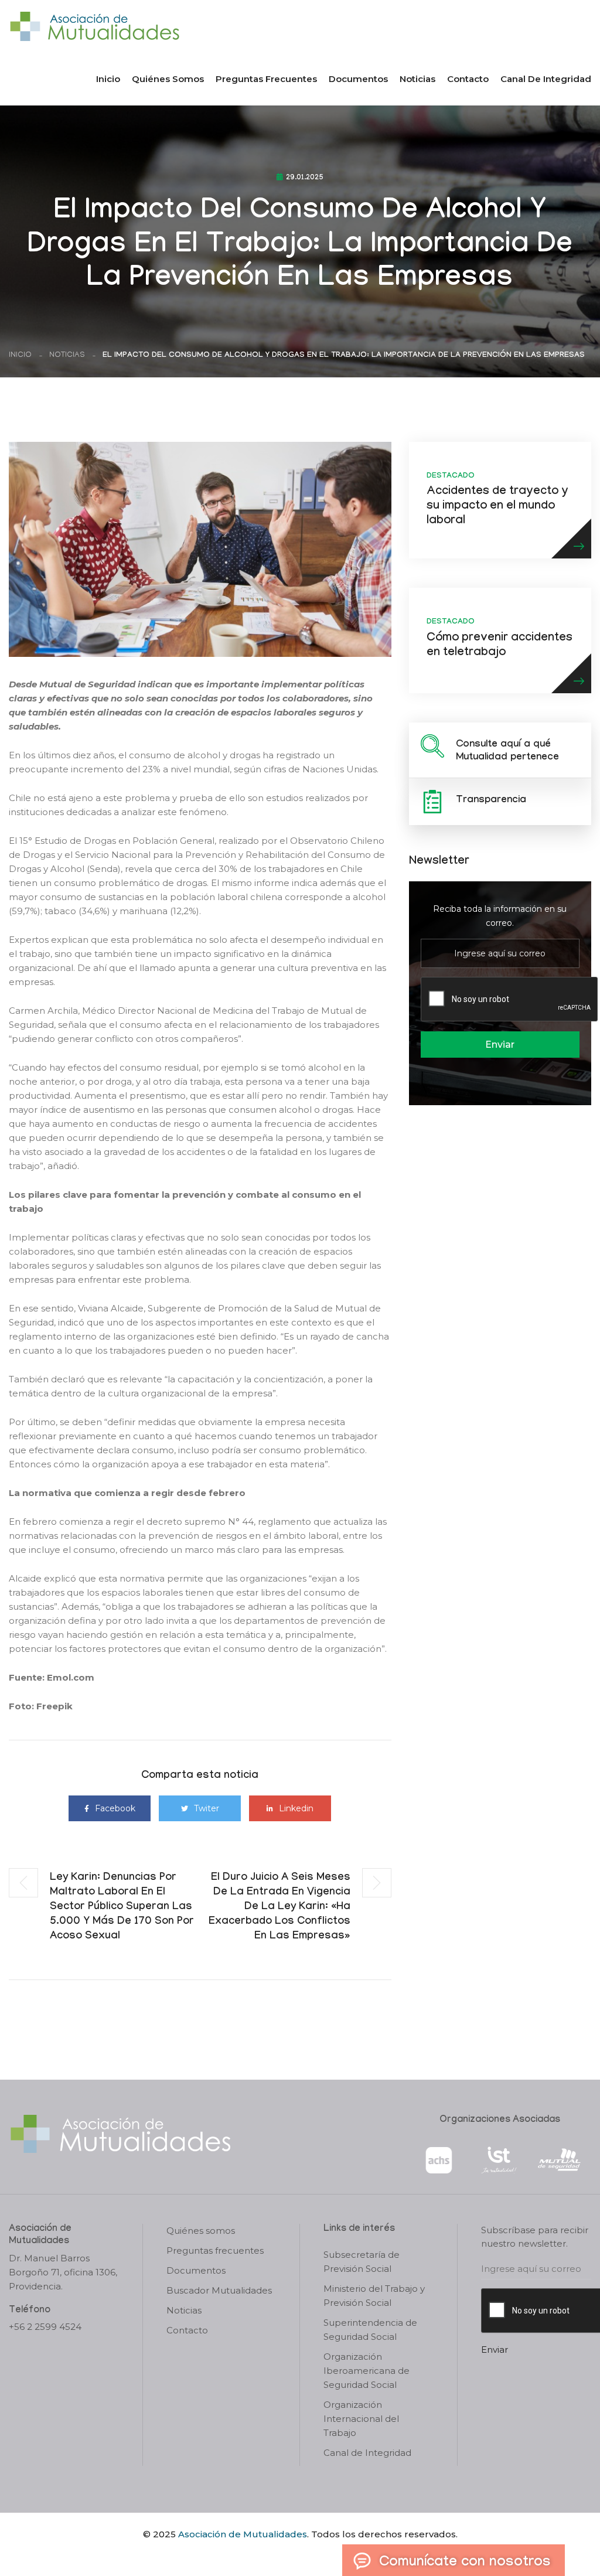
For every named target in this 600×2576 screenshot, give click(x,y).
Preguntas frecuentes (266, 79)
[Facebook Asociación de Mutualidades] (289, 2554)
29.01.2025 (305, 178)
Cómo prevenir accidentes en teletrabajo (500, 646)
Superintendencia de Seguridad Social (370, 2330)
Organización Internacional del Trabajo (361, 2419)
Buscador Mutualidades (219, 2290)
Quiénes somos (168, 79)
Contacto (468, 79)
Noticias (417, 79)
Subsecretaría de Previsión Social (362, 2262)
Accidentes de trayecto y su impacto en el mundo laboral (497, 507)
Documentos (358, 79)
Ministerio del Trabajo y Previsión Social (374, 2296)
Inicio (108, 79)
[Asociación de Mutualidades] (94, 25)
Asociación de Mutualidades (243, 2534)
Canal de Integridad (546, 79)
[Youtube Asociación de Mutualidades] (310, 2554)
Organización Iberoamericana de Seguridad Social (367, 2371)
